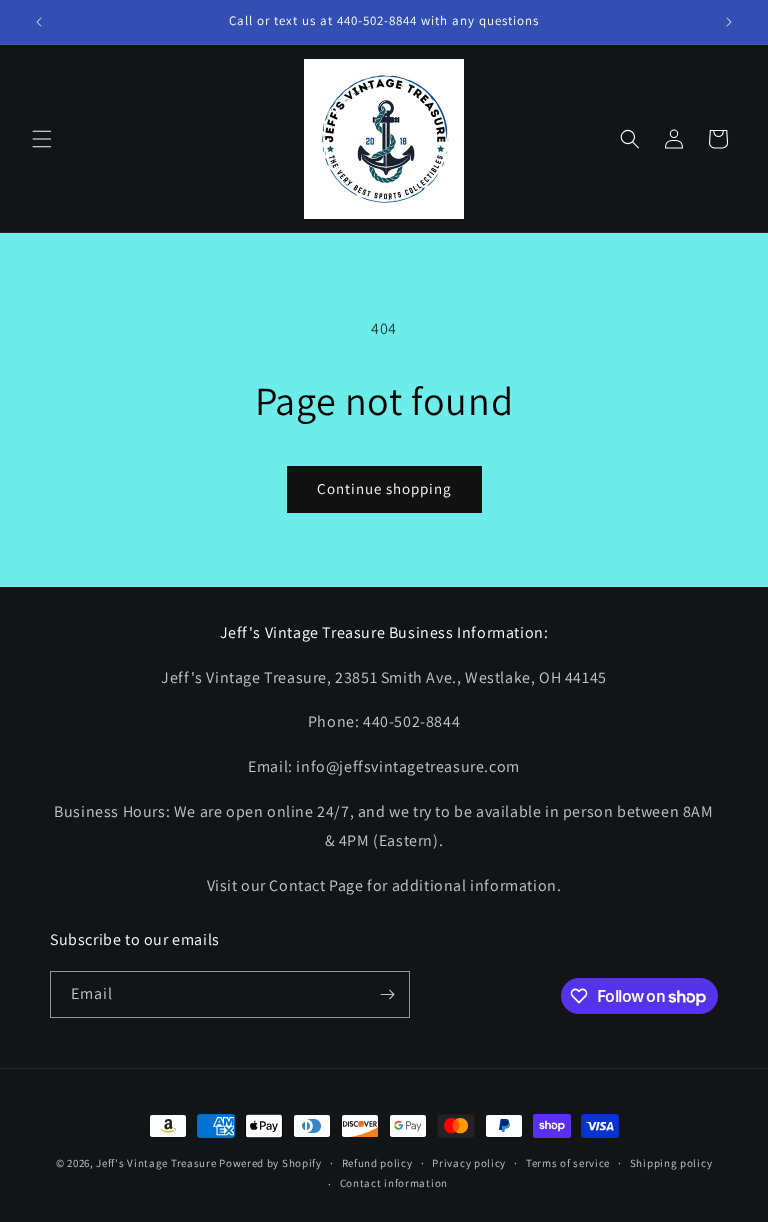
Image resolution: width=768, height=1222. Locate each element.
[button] (42, 139)
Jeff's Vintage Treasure (156, 1163)
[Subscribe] (387, 994)
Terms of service (568, 1163)
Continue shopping (384, 488)
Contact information (394, 1183)
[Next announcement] (729, 22)
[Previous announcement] (39, 22)
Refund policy (377, 1163)
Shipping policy (671, 1163)
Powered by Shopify (270, 1163)
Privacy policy (469, 1163)
